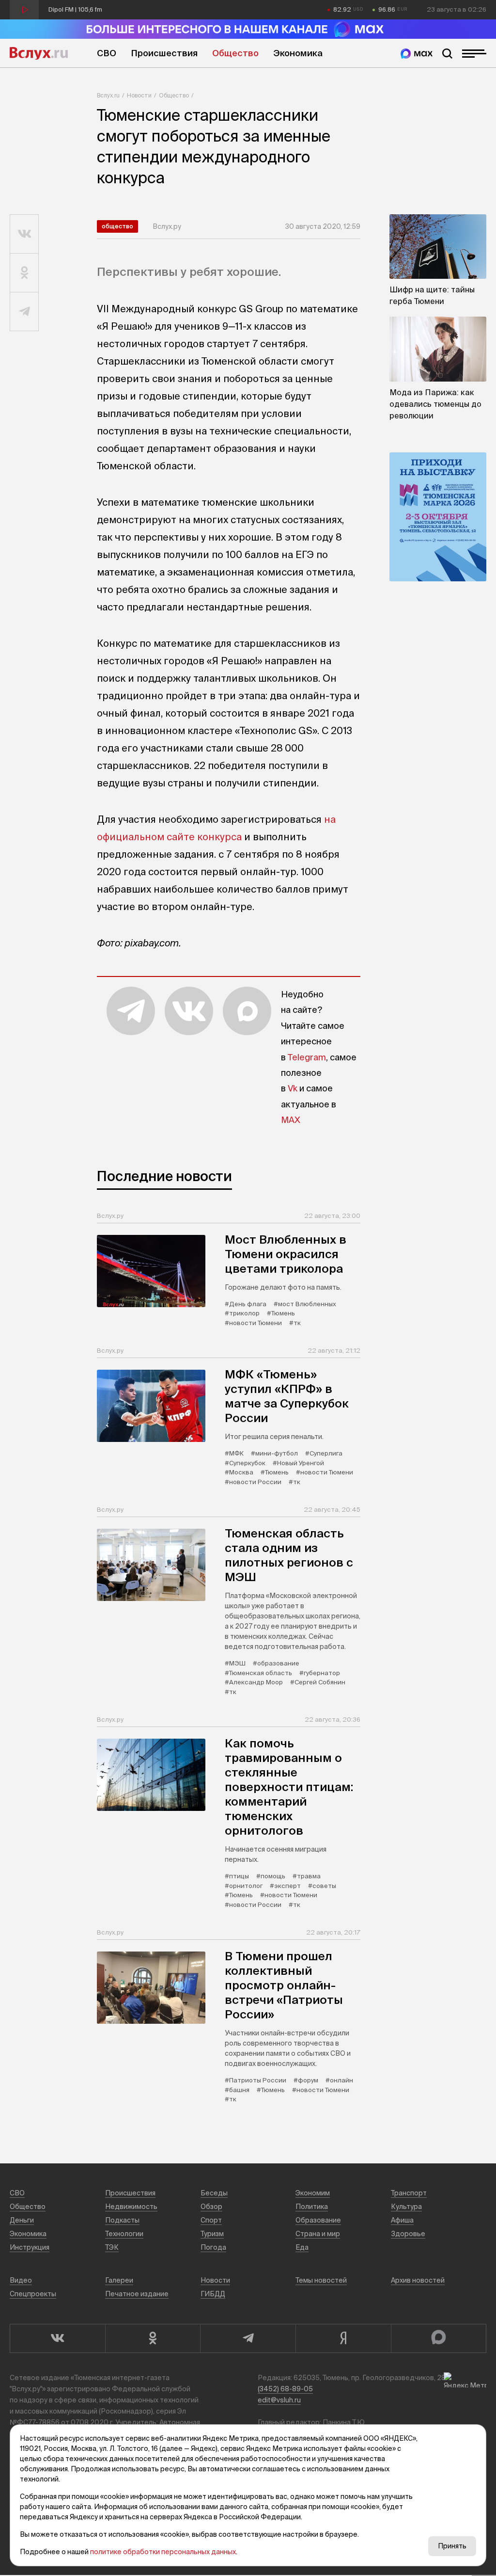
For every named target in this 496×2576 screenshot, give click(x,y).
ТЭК (112, 2247)
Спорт (211, 2220)
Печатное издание (137, 2294)
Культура (406, 2207)
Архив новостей (418, 2280)
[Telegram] (248, 2338)
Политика (312, 2207)
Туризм (212, 2234)
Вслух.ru (39, 53)
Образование (318, 2220)
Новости (139, 95)
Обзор (211, 2207)
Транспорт (409, 2193)
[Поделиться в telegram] (24, 312)
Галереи (119, 2280)
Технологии (124, 2234)
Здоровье (408, 2234)
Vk (293, 1088)
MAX (291, 1120)
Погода (213, 2247)
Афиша (402, 2220)
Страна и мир (318, 2234)
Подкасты (122, 2220)
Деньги (22, 2220)
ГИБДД (213, 2294)
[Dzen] (343, 2338)
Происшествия (164, 53)
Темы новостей (321, 2280)
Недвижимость (131, 2207)
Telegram (307, 1057)
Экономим (313, 2193)
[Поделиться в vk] (24, 234)
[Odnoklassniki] (153, 2338)
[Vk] (57, 2338)
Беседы (214, 2193)
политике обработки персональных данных (163, 2552)
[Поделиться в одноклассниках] (24, 273)
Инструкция (30, 2247)
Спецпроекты (33, 2294)
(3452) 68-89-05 (285, 2389)
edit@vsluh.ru (279, 2400)
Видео (21, 2280)
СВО (107, 53)
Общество (235, 53)
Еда (302, 2247)
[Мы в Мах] (417, 54)
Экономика (298, 53)
